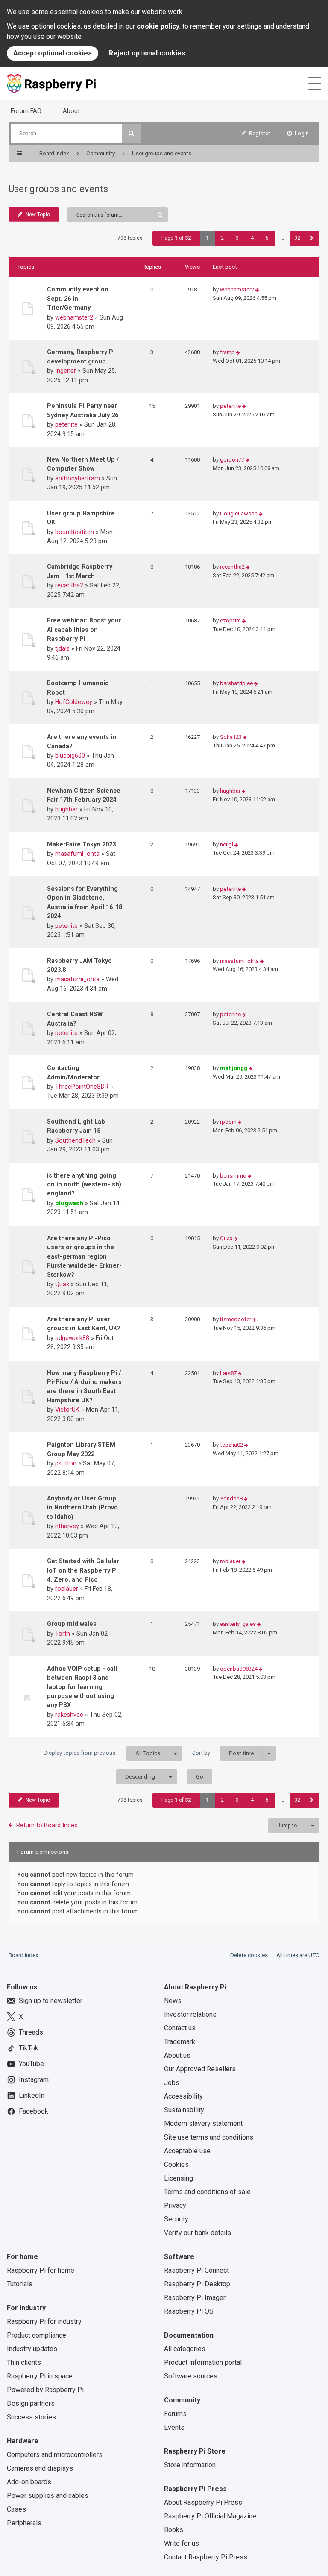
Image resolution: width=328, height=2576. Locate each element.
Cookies (176, 2165)
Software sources (191, 2376)
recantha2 (69, 585)
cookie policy (158, 26)
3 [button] (237, 238)
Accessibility (183, 2096)
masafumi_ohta (77, 854)
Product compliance (37, 2335)
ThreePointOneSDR (82, 1087)
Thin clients (24, 2362)
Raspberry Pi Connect (196, 2270)
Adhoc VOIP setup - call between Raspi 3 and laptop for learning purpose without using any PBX (82, 1687)
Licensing (179, 2178)
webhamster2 (74, 317)
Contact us (180, 2028)
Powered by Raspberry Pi (45, 2390)
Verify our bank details (198, 2233)
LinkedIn (32, 2095)
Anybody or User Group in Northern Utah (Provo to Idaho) (82, 1508)
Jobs (172, 2083)
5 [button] (267, 238)
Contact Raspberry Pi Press (206, 2557)
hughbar (66, 809)
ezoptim (230, 621)
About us (177, 2055)
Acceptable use (187, 2151)
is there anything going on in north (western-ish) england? (84, 1185)
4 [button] (252, 238)
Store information (190, 2465)
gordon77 (232, 460)
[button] (312, 238)
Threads (31, 2032)
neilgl (227, 845)
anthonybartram (78, 478)
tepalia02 (231, 1445)
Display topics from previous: (102, 1753)
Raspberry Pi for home (41, 2270)
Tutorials (20, 2284)
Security (176, 2219)
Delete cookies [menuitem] (249, 1955)
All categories (185, 2349)
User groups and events (58, 189)
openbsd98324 (239, 1669)
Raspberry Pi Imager (195, 2298)
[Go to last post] (257, 290)
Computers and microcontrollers (55, 2455)
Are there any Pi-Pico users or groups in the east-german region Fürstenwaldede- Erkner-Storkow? (84, 1256)
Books (174, 2530)
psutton (66, 1463)
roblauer (67, 1589)
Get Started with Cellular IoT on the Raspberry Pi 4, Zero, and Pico (83, 1570)
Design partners (31, 2403)
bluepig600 (70, 756)
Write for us (182, 2543)
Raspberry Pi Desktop (197, 2284)
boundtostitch (75, 532)
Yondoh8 (231, 1499)
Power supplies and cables (48, 2496)
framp (227, 352)
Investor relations (190, 2014)
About (71, 111)
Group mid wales (72, 1624)
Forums (175, 2414)
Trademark (180, 2042)
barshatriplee (236, 683)
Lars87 (228, 1373)
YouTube (31, 2064)
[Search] (131, 133)
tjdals (62, 648)
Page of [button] (176, 238)
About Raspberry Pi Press (203, 2502)
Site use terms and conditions (209, 2137)
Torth (63, 1634)
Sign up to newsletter (51, 2001)
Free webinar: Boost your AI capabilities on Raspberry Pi (84, 629)
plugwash (69, 1203)
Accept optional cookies (53, 53)
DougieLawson (239, 513)
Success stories (31, 2417)
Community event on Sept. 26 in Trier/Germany (78, 298)
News (173, 2001)
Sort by (223, 1753)
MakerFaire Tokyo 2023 (81, 844)
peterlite (66, 424)
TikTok (29, 2048)
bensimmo (233, 1176)
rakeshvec (69, 1715)
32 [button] (297, 238)
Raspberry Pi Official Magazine (210, 2516)
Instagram (34, 2080)
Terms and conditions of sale (207, 2192)
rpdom (228, 1122)
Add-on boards (29, 2482)
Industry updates (32, 2349)
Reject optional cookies (147, 53)
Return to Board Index (47, 1825)
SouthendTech (75, 1140)
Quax (62, 1284)
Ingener (66, 371)
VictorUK (67, 1410)
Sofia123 (231, 737)
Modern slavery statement (203, 2124)
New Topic (38, 215)
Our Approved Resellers (200, 2069)
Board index (23, 1955)
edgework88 (72, 1338)
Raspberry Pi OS (189, 2311)
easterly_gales (238, 1624)
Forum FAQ (26, 111)
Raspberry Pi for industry (44, 2322)
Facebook (34, 2111)
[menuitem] (298, 133)
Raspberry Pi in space (40, 2376)
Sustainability (184, 2110)
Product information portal (203, 2362)
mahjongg (234, 1068)
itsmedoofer (236, 1319)
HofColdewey (74, 702)
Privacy (175, 2205)
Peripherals (24, 2523)
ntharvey (67, 1526)
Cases (16, 2509)
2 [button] (222, 238)
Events (174, 2427)
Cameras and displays (40, 2468)
